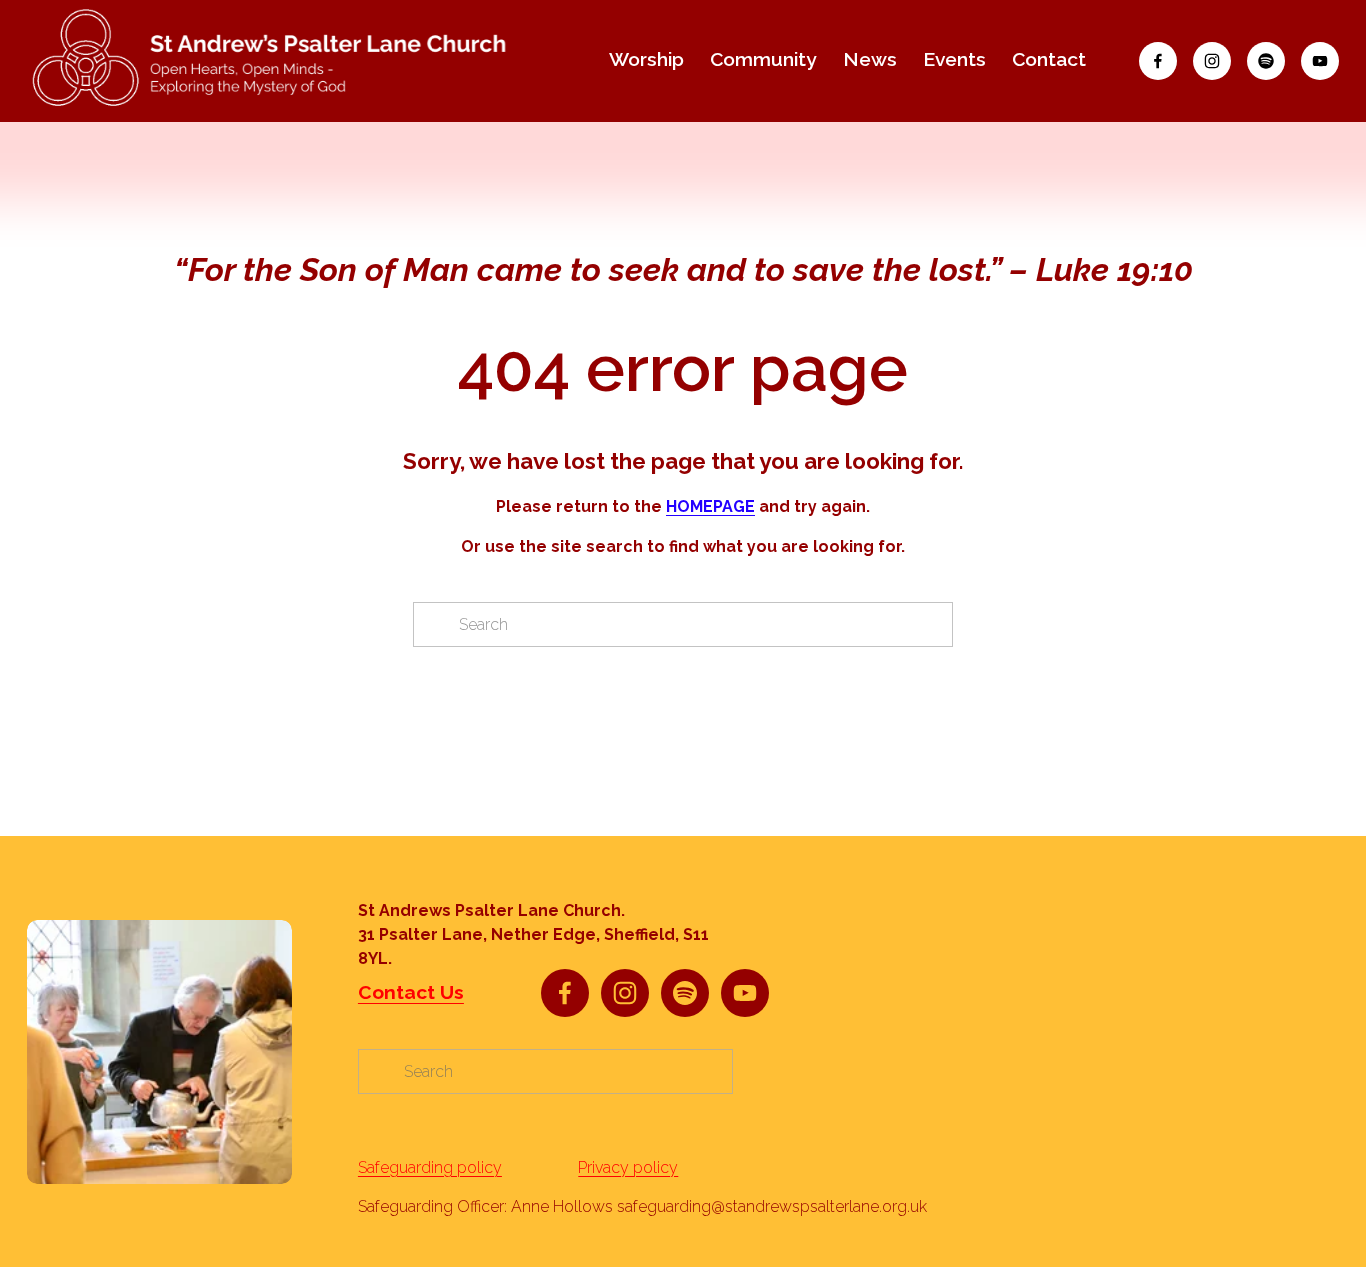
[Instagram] (1212, 61)
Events (954, 59)
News (870, 59)
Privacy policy (628, 1167)
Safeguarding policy (430, 1167)
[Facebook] (1158, 61)
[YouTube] (1320, 61)
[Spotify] (1266, 61)
